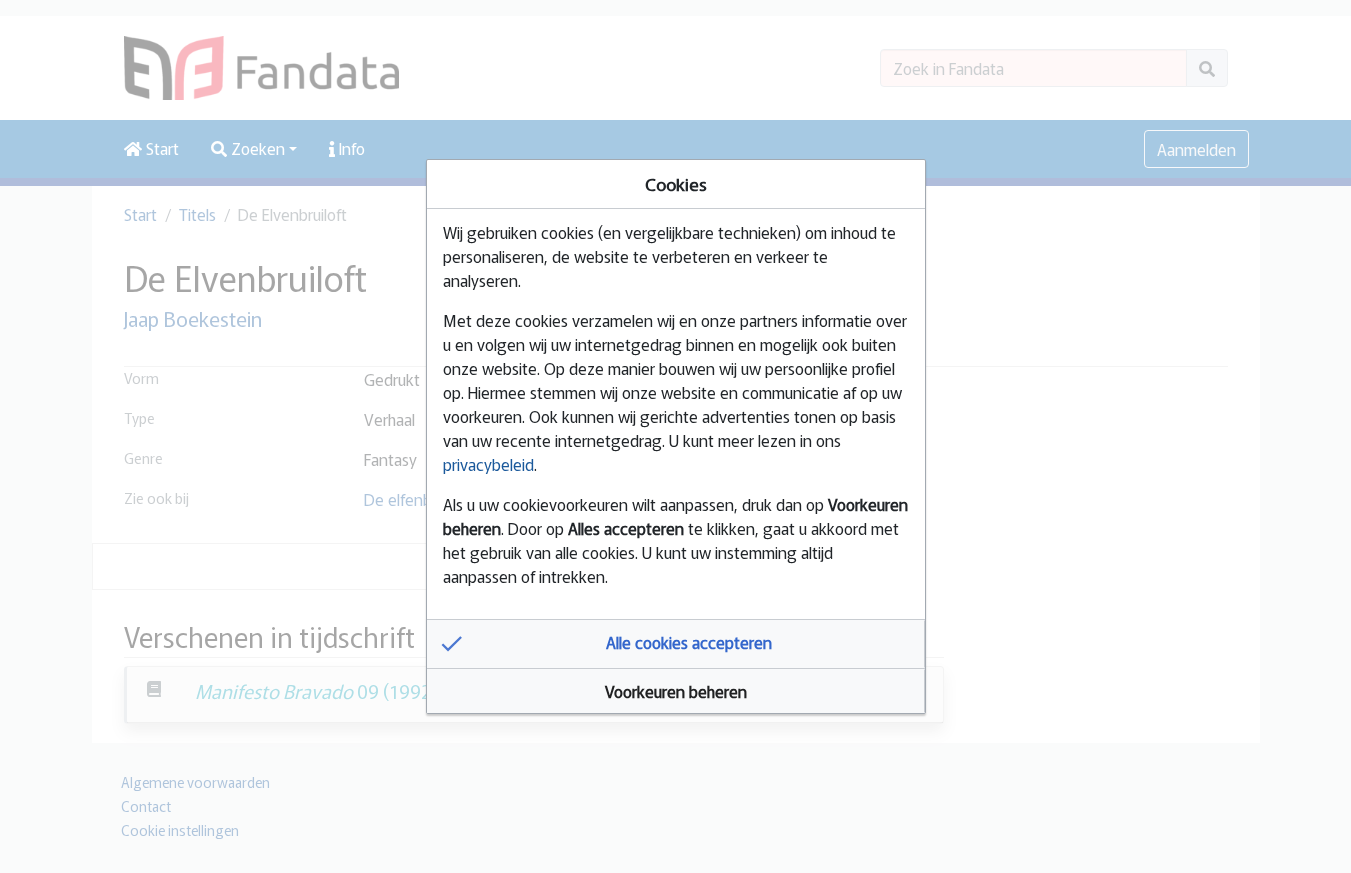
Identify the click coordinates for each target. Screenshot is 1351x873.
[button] (676, 644)
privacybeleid (488, 464)
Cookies (676, 183)
